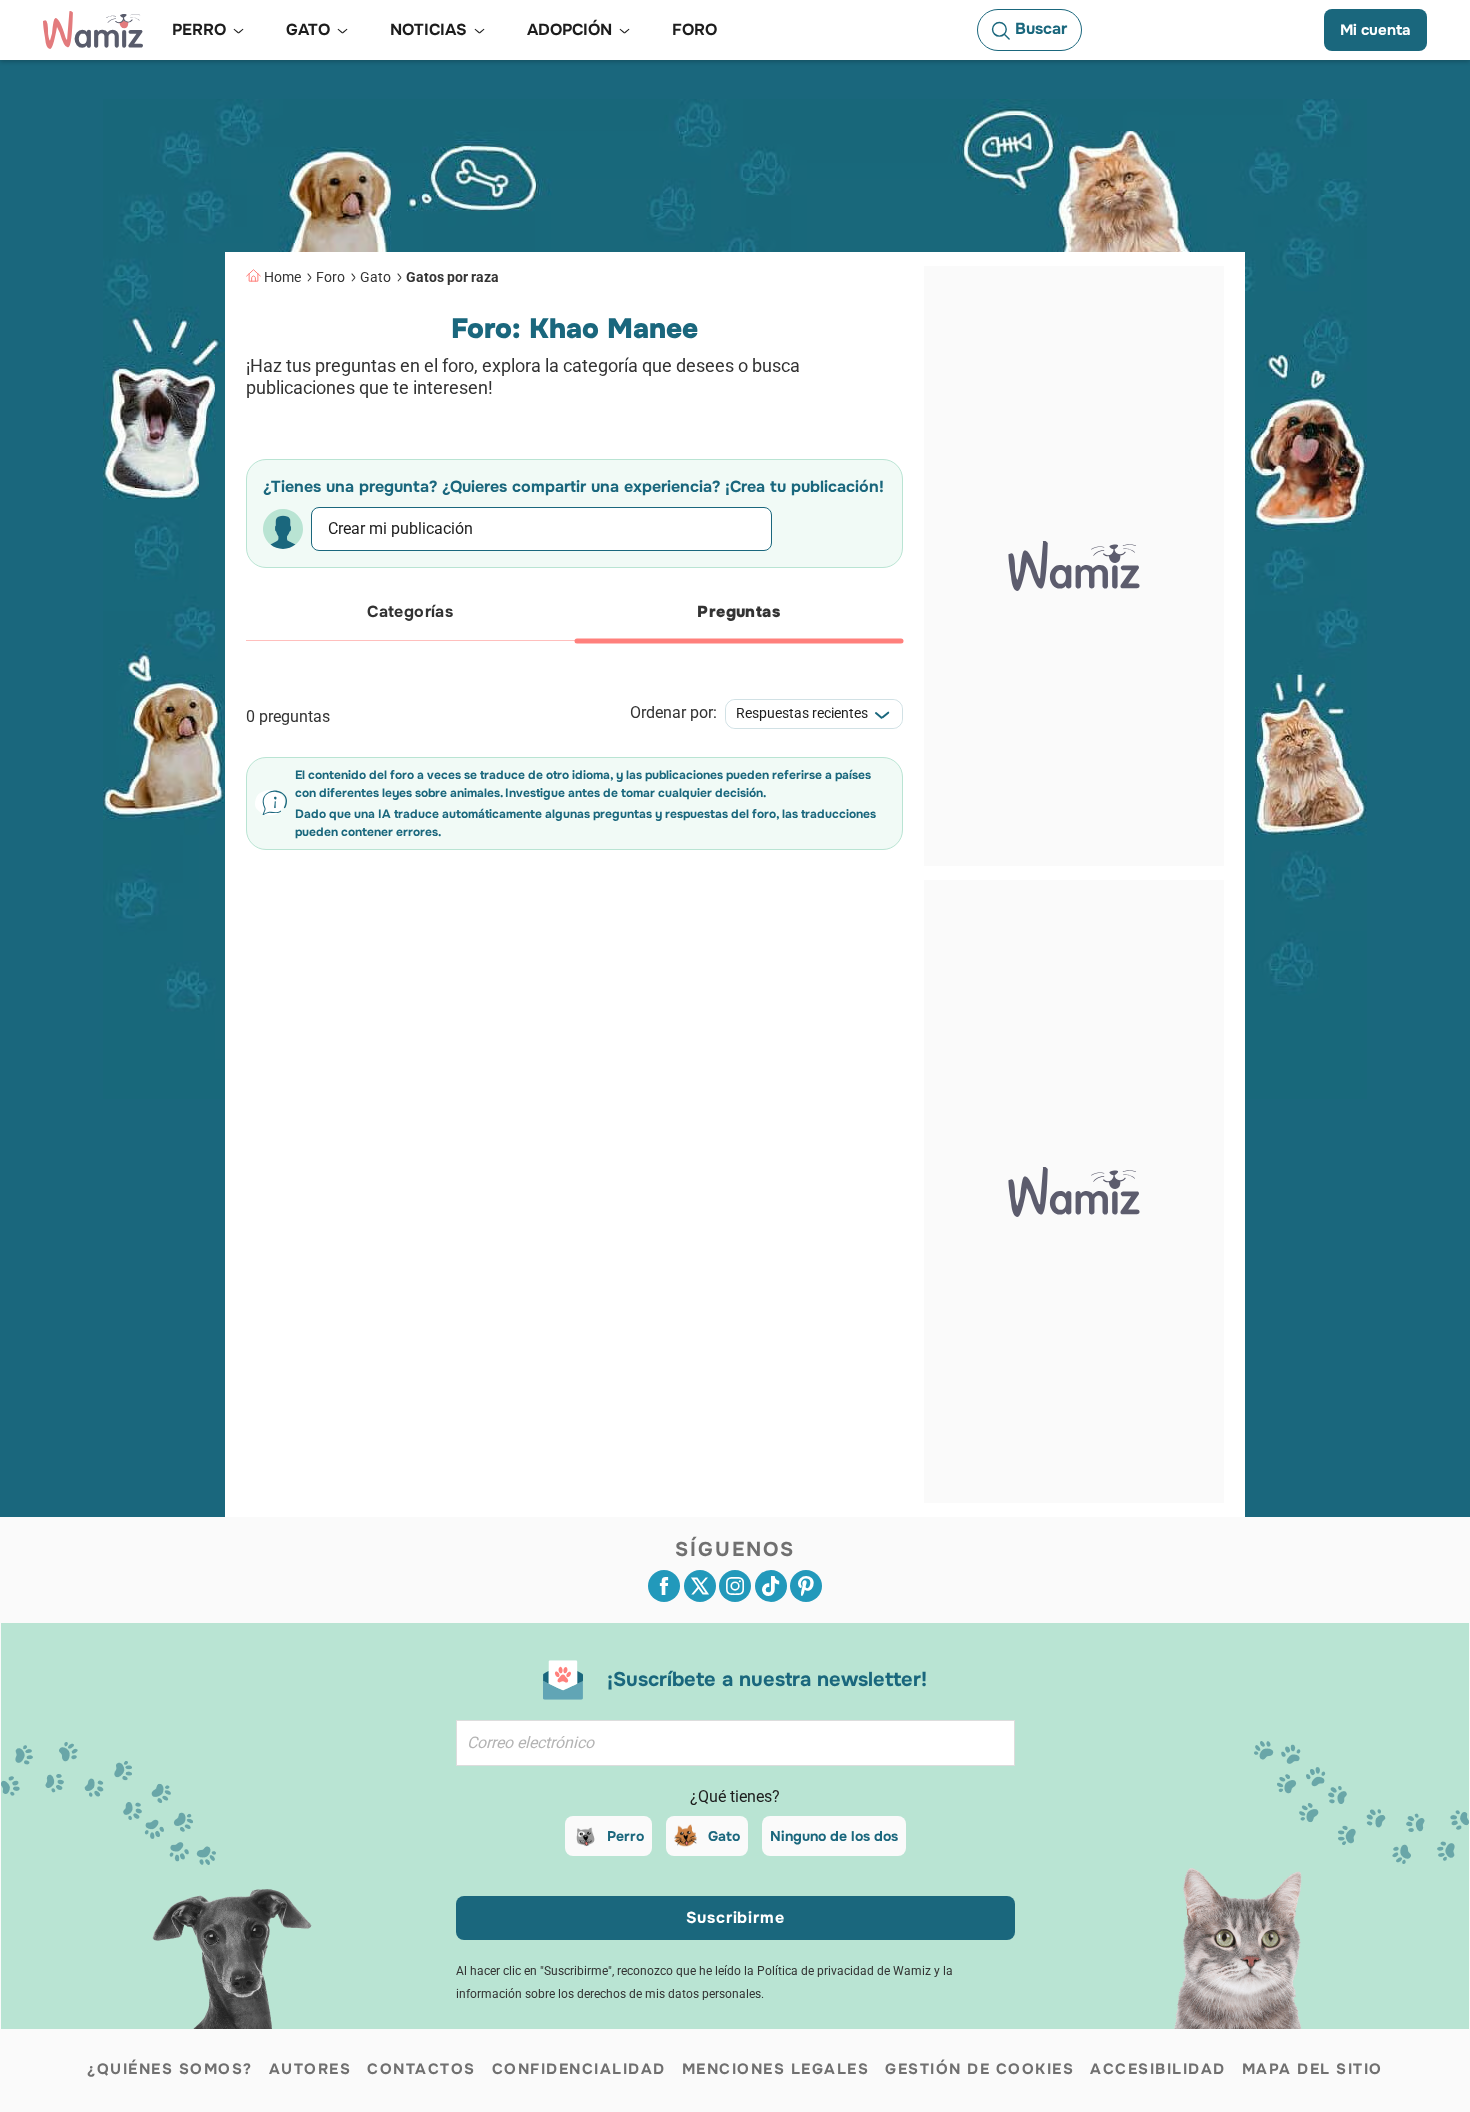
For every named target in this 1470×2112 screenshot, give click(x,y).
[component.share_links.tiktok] (771, 1586)
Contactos (421, 2069)
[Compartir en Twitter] (700, 1586)
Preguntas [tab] (738, 611)
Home (282, 277)
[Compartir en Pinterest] (806, 1586)
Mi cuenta (1375, 30)
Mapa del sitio (1312, 2069)
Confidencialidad (579, 2069)
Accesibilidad (1158, 2069)
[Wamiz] (93, 30)
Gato (375, 277)
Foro (330, 277)
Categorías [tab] (410, 611)
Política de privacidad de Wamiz (844, 1971)
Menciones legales (776, 2069)
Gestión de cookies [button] (979, 2069)
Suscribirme (735, 1917)
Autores (310, 2069)
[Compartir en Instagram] (735, 1586)
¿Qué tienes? (735, 1796)
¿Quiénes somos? (170, 2069)
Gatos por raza (452, 277)
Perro (625, 1836)
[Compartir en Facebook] (664, 1586)
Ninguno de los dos (834, 1836)
